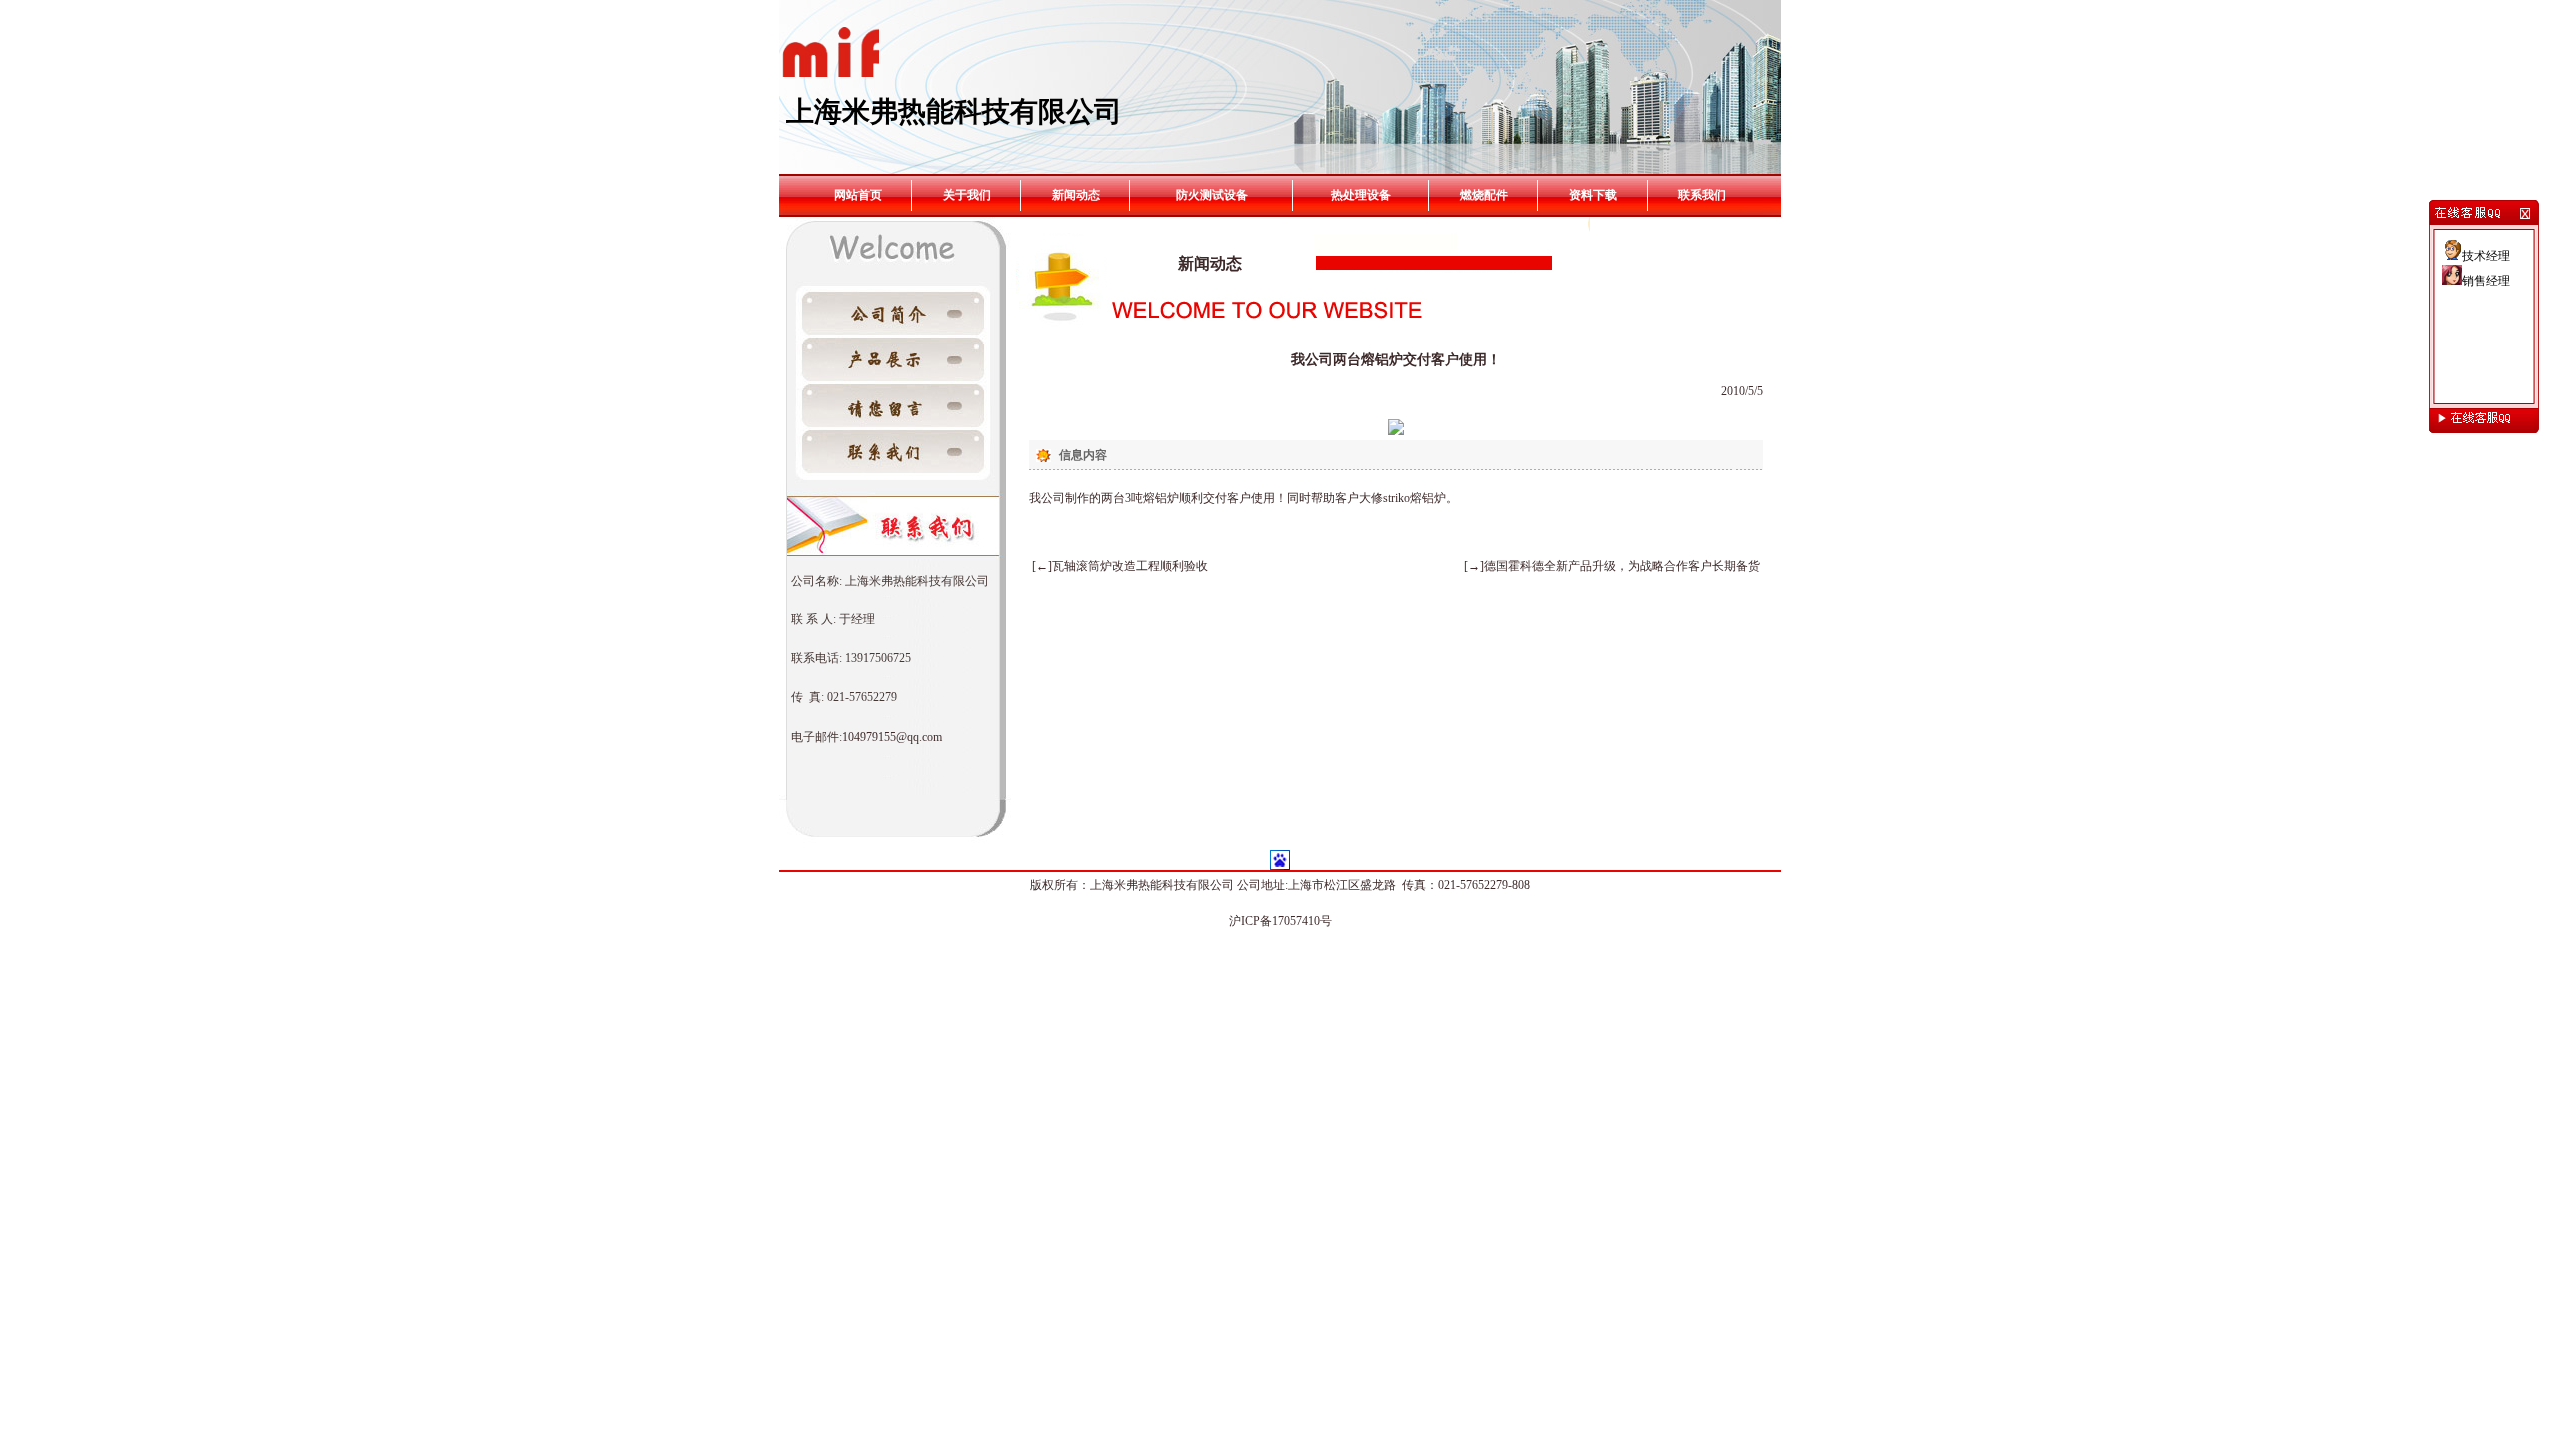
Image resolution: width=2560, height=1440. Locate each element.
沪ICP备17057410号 (1280, 921)
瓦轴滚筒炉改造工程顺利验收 (1130, 566)
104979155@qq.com (892, 737)
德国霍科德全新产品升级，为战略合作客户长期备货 (1622, 566)
